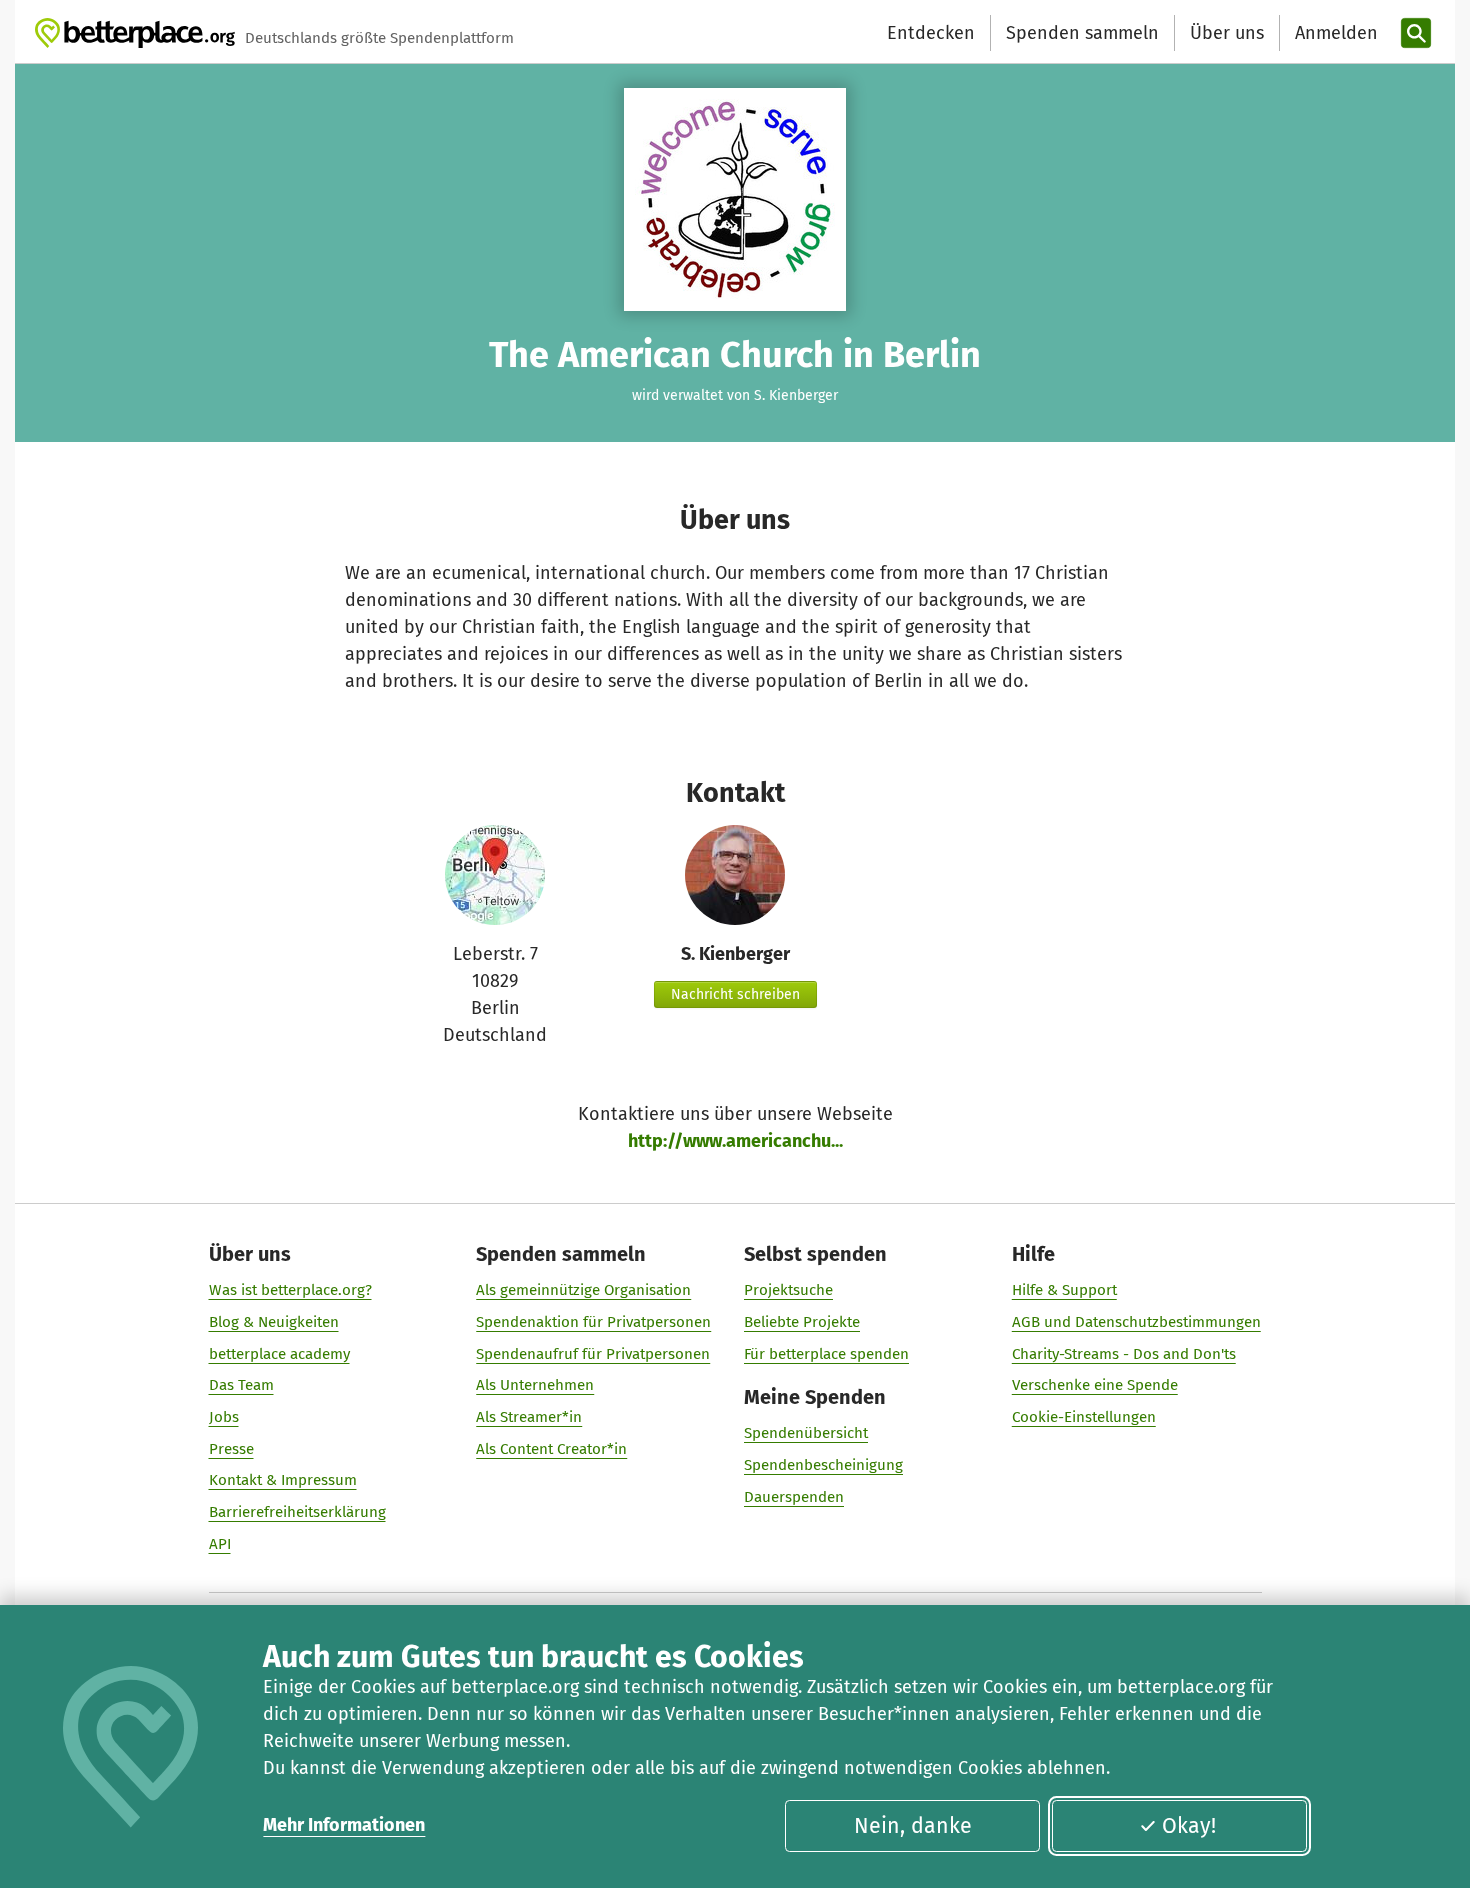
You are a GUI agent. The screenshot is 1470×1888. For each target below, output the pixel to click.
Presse (231, 1449)
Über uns (1227, 33)
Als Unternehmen (535, 1385)
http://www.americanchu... (735, 1141)
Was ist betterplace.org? (290, 1290)
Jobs (224, 1417)
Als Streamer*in (529, 1417)
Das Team (241, 1385)
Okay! (1189, 1826)
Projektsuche (788, 1290)
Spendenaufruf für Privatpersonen (593, 1354)
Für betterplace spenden (826, 1354)
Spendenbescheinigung (823, 1465)
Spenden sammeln (1082, 33)
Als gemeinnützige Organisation (583, 1290)
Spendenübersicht (806, 1433)
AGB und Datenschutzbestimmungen (1136, 1322)
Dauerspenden (794, 1497)
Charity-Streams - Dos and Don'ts (1124, 1354)
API (220, 1544)
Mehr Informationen (344, 1825)
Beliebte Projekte (802, 1322)
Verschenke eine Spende (1095, 1385)
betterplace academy (279, 1354)
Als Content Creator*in (551, 1449)
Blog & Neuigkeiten (274, 1322)
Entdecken (931, 33)
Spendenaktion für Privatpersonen (593, 1322)
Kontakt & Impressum (283, 1480)
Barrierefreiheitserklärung (297, 1512)
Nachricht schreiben (735, 994)
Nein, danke (913, 1826)
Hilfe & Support (1064, 1290)
